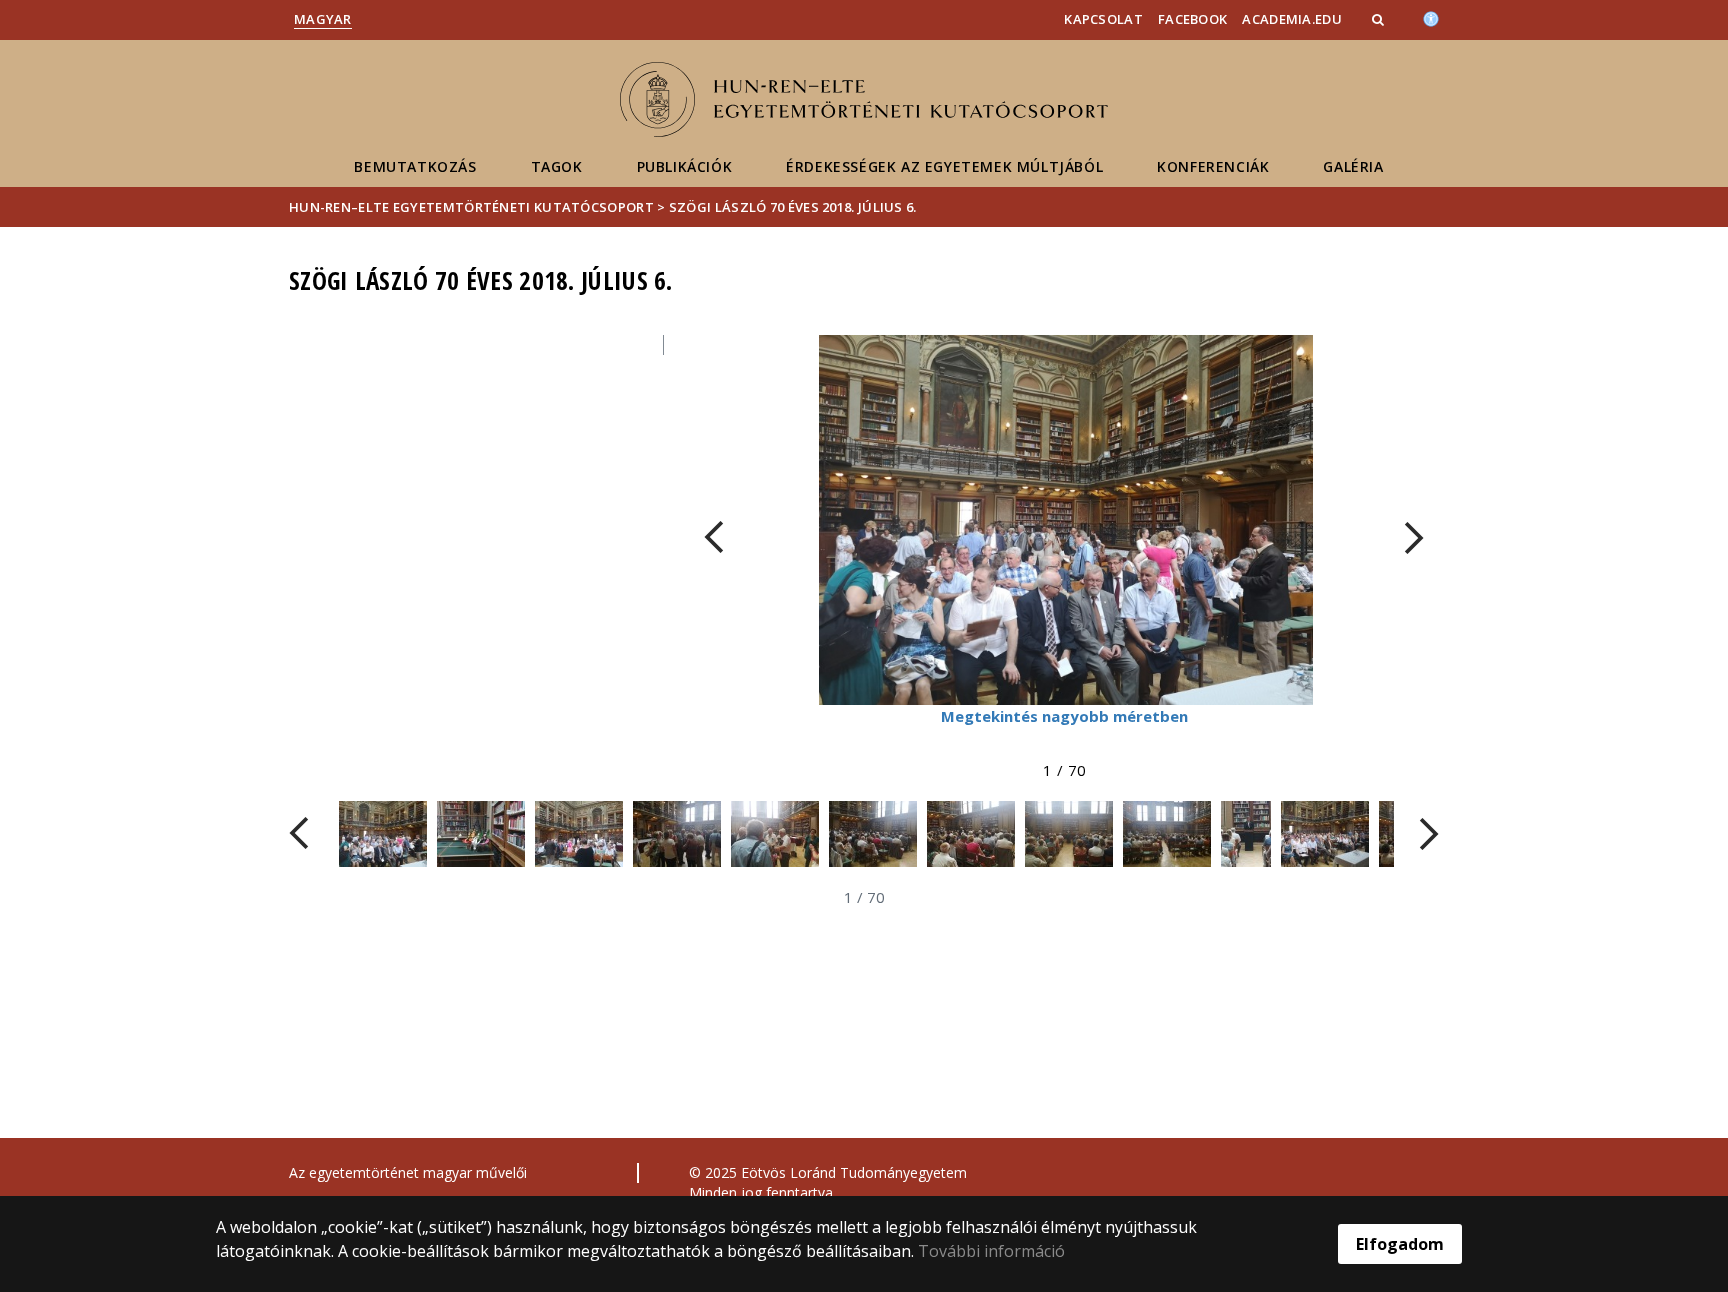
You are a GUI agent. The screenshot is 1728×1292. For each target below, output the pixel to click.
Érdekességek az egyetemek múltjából (944, 166)
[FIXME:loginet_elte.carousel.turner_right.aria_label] (1414, 537)
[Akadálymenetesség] (1431, 17)
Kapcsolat (1103, 19)
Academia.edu (1292, 19)
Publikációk (685, 166)
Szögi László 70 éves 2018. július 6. (793, 207)
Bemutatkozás (415, 166)
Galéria (1353, 166)
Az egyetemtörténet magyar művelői (408, 1172)
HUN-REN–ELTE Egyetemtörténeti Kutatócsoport (471, 207)
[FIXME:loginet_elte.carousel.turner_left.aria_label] (714, 537)
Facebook (1192, 19)
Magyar (323, 19)
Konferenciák (1213, 166)
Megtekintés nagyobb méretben (1064, 716)
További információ (991, 1251)
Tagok (557, 166)
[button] (1380, 19)
